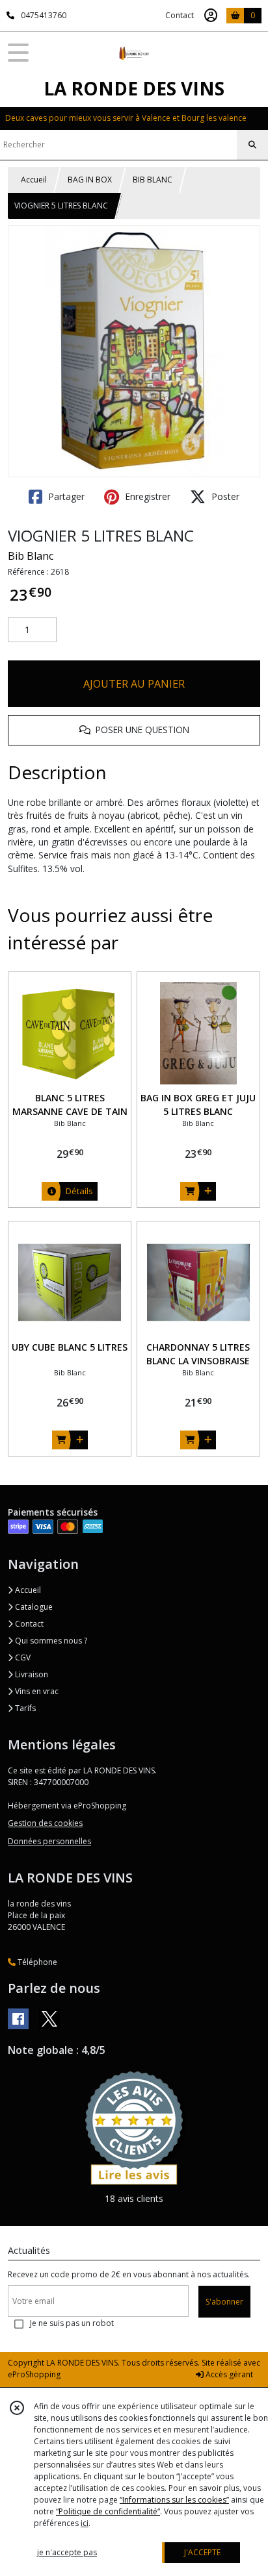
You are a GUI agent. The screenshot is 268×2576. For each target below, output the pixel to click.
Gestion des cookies (45, 1823)
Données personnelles (49, 1841)
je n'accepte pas (67, 2552)
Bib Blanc (31, 556)
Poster (224, 496)
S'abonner (224, 2302)
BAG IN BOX (90, 180)
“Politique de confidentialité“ (108, 2511)
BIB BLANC (153, 180)
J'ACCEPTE (202, 2552)
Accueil (34, 180)
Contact (180, 15)
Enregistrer (146, 496)
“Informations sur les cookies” (174, 2500)
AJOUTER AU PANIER (134, 684)
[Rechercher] (252, 145)
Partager (65, 496)
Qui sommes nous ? (50, 1641)
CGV (22, 1657)
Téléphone (36, 1962)
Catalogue (33, 1607)
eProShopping (34, 2374)
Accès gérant (228, 2374)
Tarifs (24, 1708)
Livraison (31, 1674)
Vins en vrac (36, 1691)
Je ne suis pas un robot (72, 2323)
